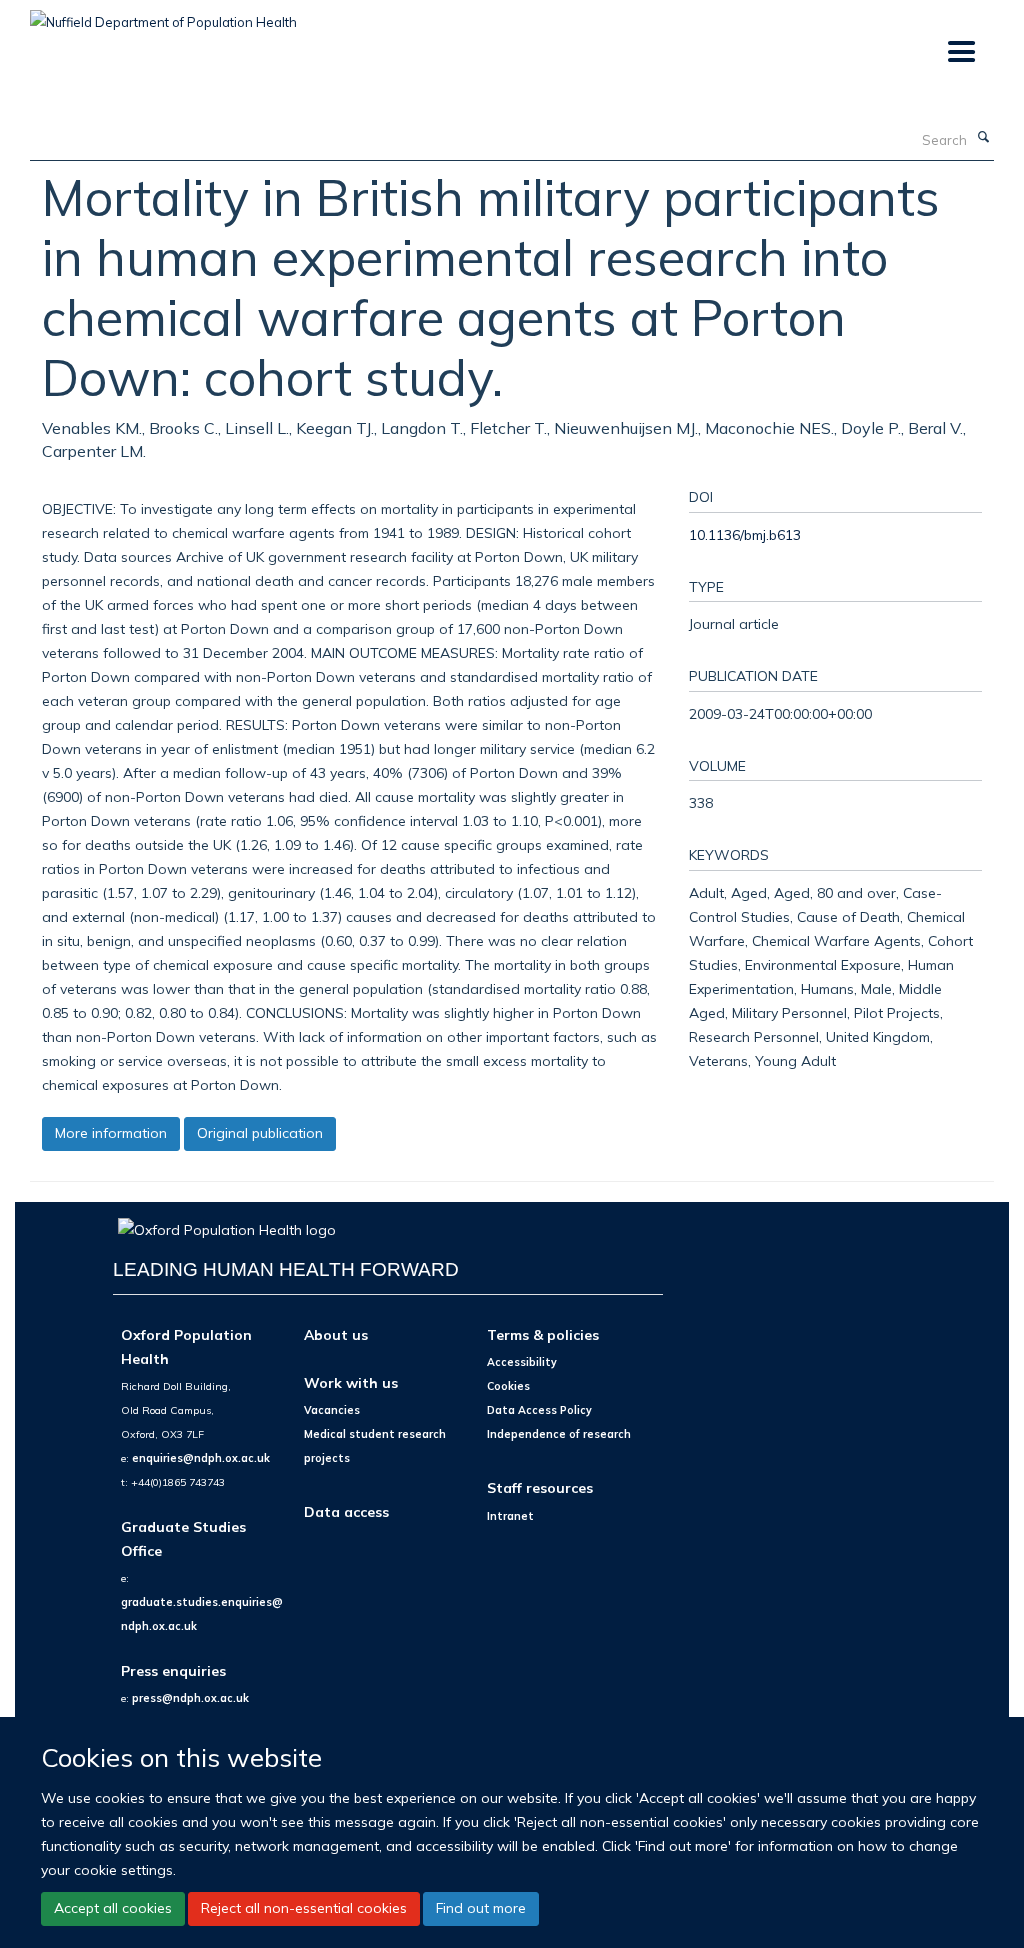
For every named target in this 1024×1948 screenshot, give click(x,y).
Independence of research (559, 1434)
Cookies (508, 1386)
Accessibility (522, 1362)
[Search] (983, 138)
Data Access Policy (539, 1410)
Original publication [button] (260, 1133)
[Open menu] (960, 52)
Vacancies (332, 1410)
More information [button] (111, 1133)
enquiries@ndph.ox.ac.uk (201, 1458)
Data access (346, 1511)
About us (336, 1334)
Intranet (510, 1516)
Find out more (481, 1908)
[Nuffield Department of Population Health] (163, 15)
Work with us (351, 1382)
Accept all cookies (113, 1908)
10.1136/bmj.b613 (745, 534)
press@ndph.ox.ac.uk (190, 1698)
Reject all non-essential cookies (304, 1908)
